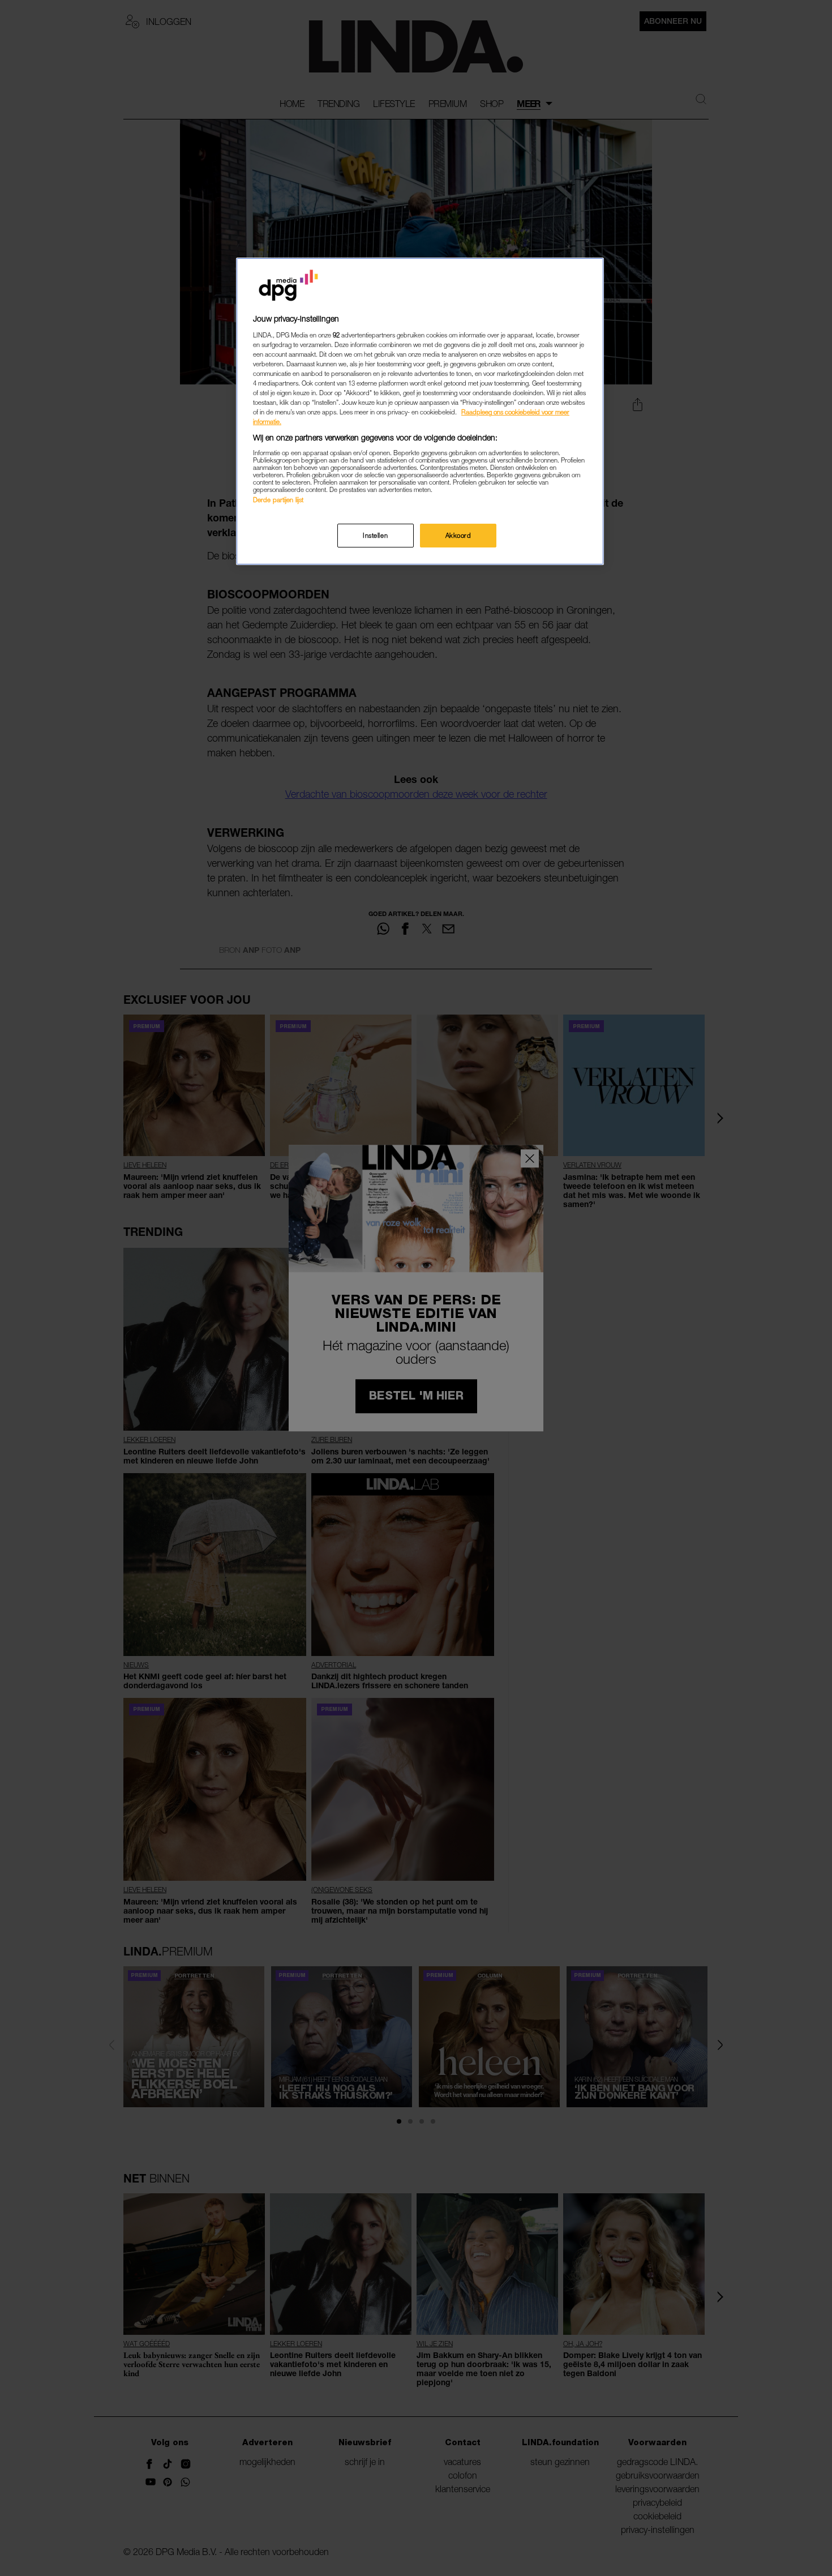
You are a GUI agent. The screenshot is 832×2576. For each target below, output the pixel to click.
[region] (420, 411)
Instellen (375, 535)
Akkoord (458, 535)
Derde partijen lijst (278, 500)
